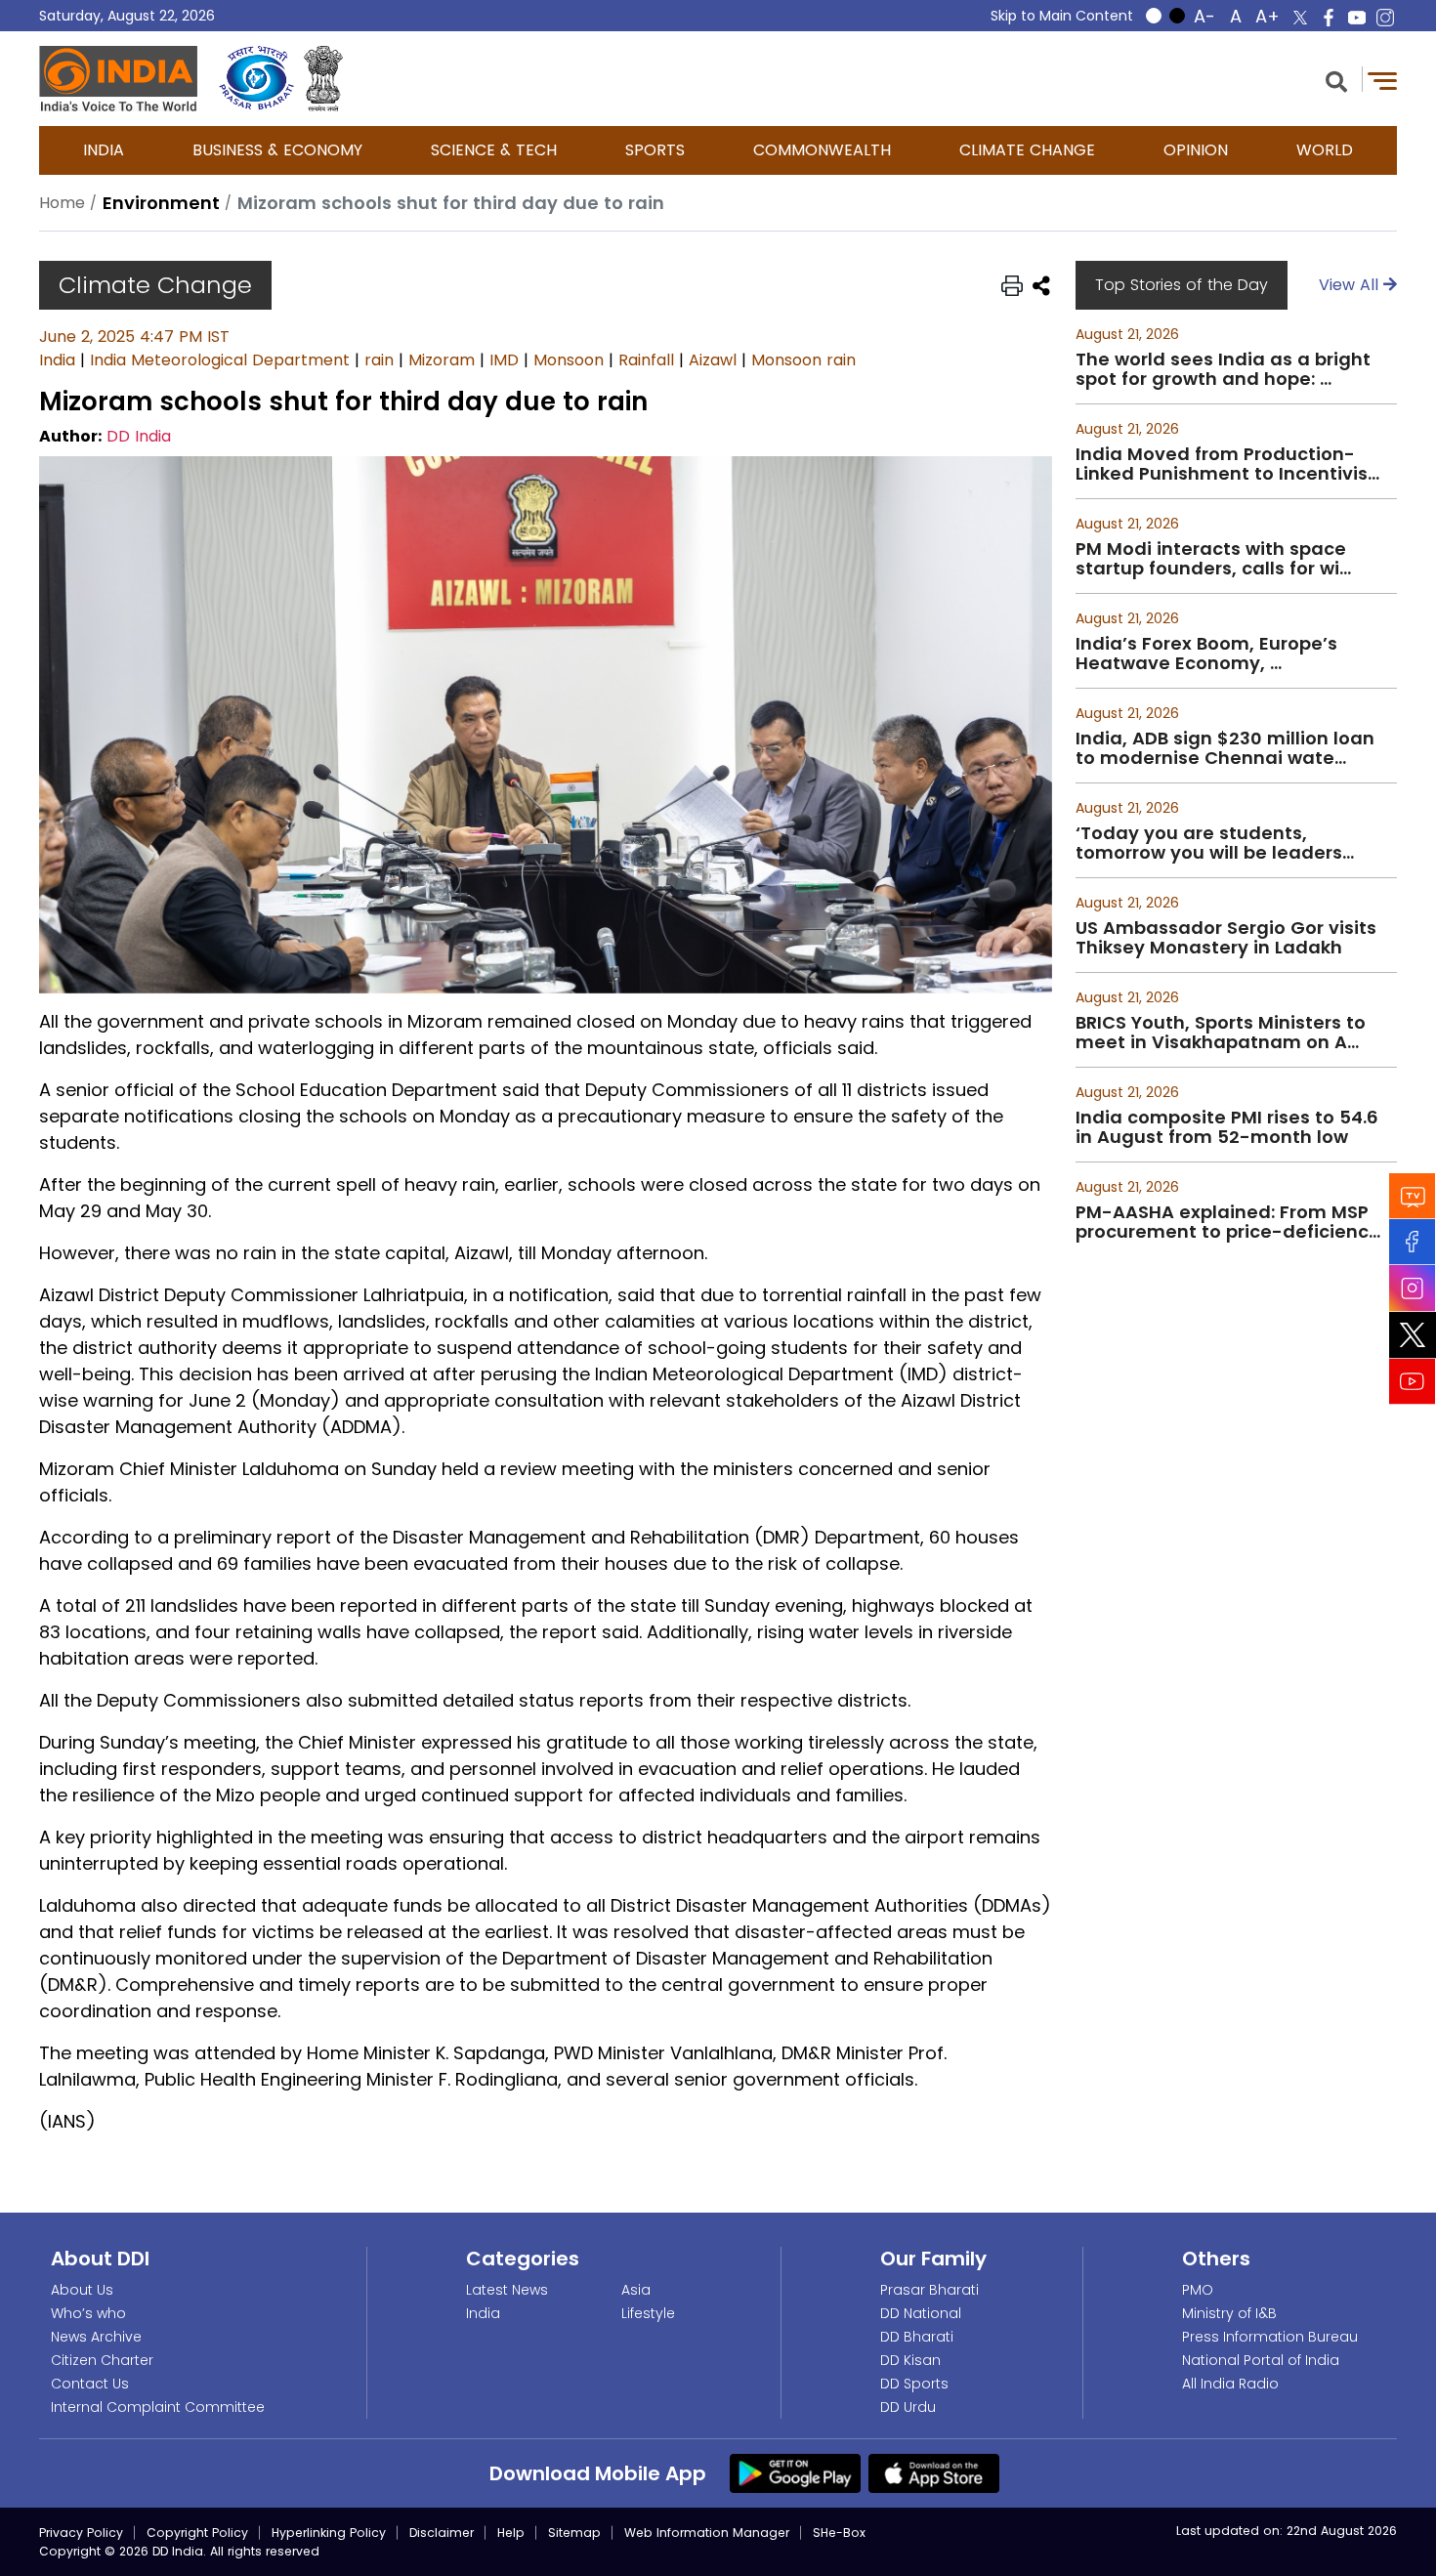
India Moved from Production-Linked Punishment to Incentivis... (1227, 464)
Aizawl (713, 360)
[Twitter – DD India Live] (1300, 18)
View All (1351, 285)
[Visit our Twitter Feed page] (1413, 1334)
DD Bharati (917, 2337)
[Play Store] (795, 2472)
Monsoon (569, 360)
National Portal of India (1261, 2360)
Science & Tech (494, 150)
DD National (921, 2313)
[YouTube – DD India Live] (1357, 18)
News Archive (96, 2337)
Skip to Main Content (1062, 16)
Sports (655, 150)
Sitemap (574, 2533)
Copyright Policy (197, 2533)
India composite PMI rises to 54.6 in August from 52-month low (1227, 1127)
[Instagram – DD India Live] (1385, 18)
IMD (504, 360)
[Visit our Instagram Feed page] (1413, 1288)
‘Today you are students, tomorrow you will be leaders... (1215, 843)
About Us (82, 2290)
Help (511, 2533)
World (1325, 150)
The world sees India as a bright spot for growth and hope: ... (1223, 369)
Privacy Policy (81, 2533)
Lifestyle (648, 2313)
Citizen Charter (102, 2360)
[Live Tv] (1413, 1195)
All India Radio (1230, 2384)
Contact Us (90, 2384)
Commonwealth (822, 150)
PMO (1198, 2290)
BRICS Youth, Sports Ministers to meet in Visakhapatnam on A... (1221, 1033)
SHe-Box (839, 2533)
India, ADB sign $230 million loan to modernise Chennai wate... (1225, 748)
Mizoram (442, 360)
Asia (636, 2290)
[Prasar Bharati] (256, 79)
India (104, 150)
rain (379, 360)
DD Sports (914, 2384)
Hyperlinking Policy (329, 2533)
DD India (139, 436)
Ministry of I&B (1229, 2313)
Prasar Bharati (929, 2290)
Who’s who (88, 2313)
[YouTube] (1413, 1381)
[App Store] (934, 2472)
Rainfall (646, 360)
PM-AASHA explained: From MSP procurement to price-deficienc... (1228, 1222)
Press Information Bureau (1270, 2337)
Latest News (507, 2290)
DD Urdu (908, 2407)
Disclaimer (442, 2533)
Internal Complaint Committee (158, 2407)
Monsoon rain (803, 360)
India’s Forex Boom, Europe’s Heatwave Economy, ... (1206, 654)
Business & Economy (277, 150)
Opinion (1196, 150)
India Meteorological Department (220, 360)
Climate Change (1027, 150)
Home (62, 203)
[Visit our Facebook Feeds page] (1413, 1241)
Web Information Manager (707, 2533)
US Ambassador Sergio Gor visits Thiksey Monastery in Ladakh (1226, 938)
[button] (1336, 80)
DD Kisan (910, 2360)
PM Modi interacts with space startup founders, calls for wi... (1213, 559)
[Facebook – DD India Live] (1329, 18)
